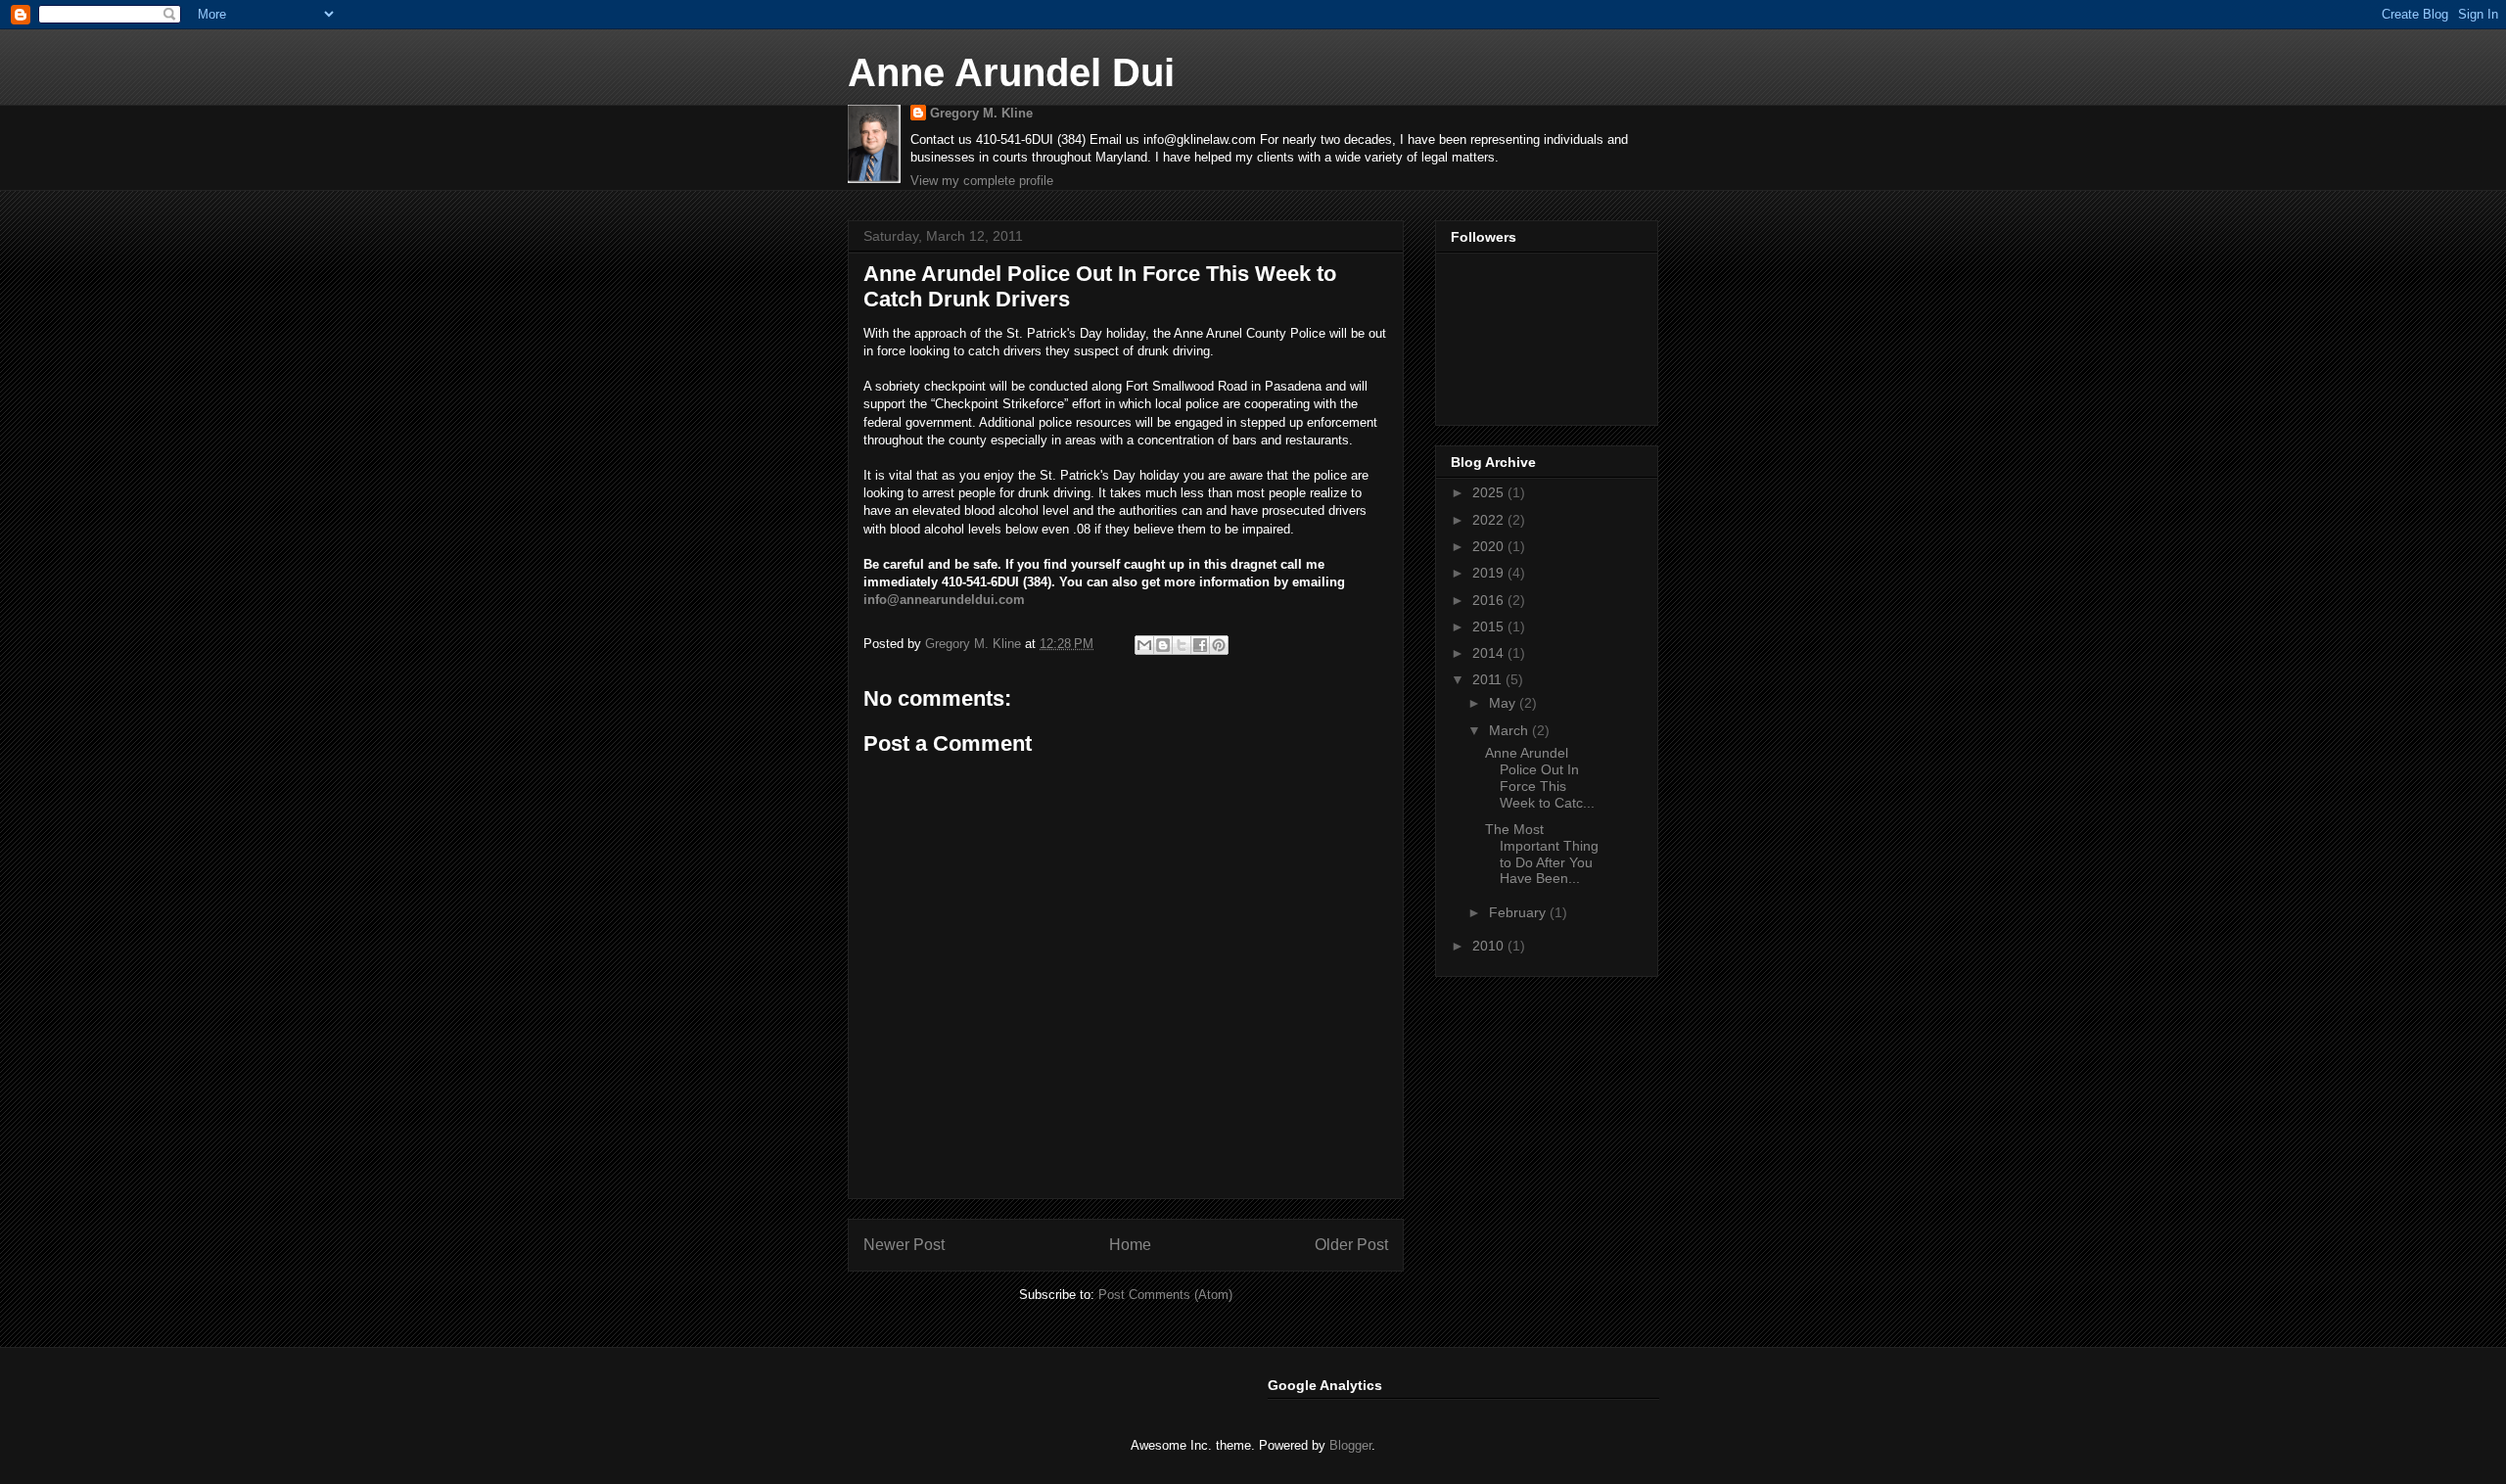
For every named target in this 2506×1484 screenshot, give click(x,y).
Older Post (1351, 1245)
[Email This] (1144, 645)
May (1504, 703)
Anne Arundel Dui (1011, 72)
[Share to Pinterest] (1219, 645)
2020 (1490, 546)
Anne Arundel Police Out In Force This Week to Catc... (1540, 777)
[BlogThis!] (1163, 645)
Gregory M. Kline (981, 113)
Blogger (1350, 1445)
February (1519, 912)
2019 (1490, 573)
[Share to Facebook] (1200, 645)
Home (1130, 1245)
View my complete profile (982, 181)
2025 (1490, 492)
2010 (1490, 946)
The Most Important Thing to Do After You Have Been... (1542, 854)
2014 (1490, 653)
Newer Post (904, 1245)
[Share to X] (1182, 645)
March (1510, 730)
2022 (1490, 520)
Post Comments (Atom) (1165, 1295)
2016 (1490, 600)
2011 (1489, 679)
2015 (1490, 626)
